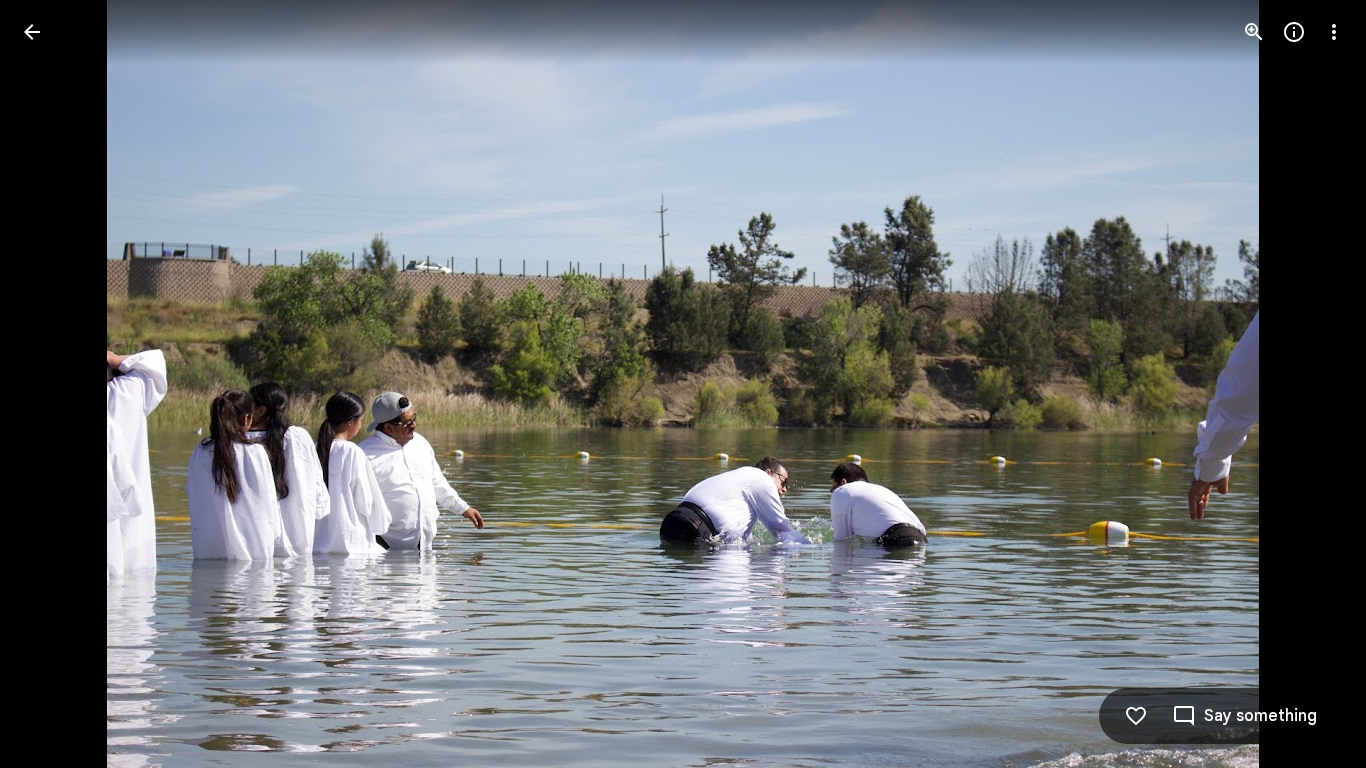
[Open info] (1294, 32)
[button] (56, 384)
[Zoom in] (1254, 32)
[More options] (1334, 32)
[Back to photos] (32, 32)
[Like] (1136, 716)
